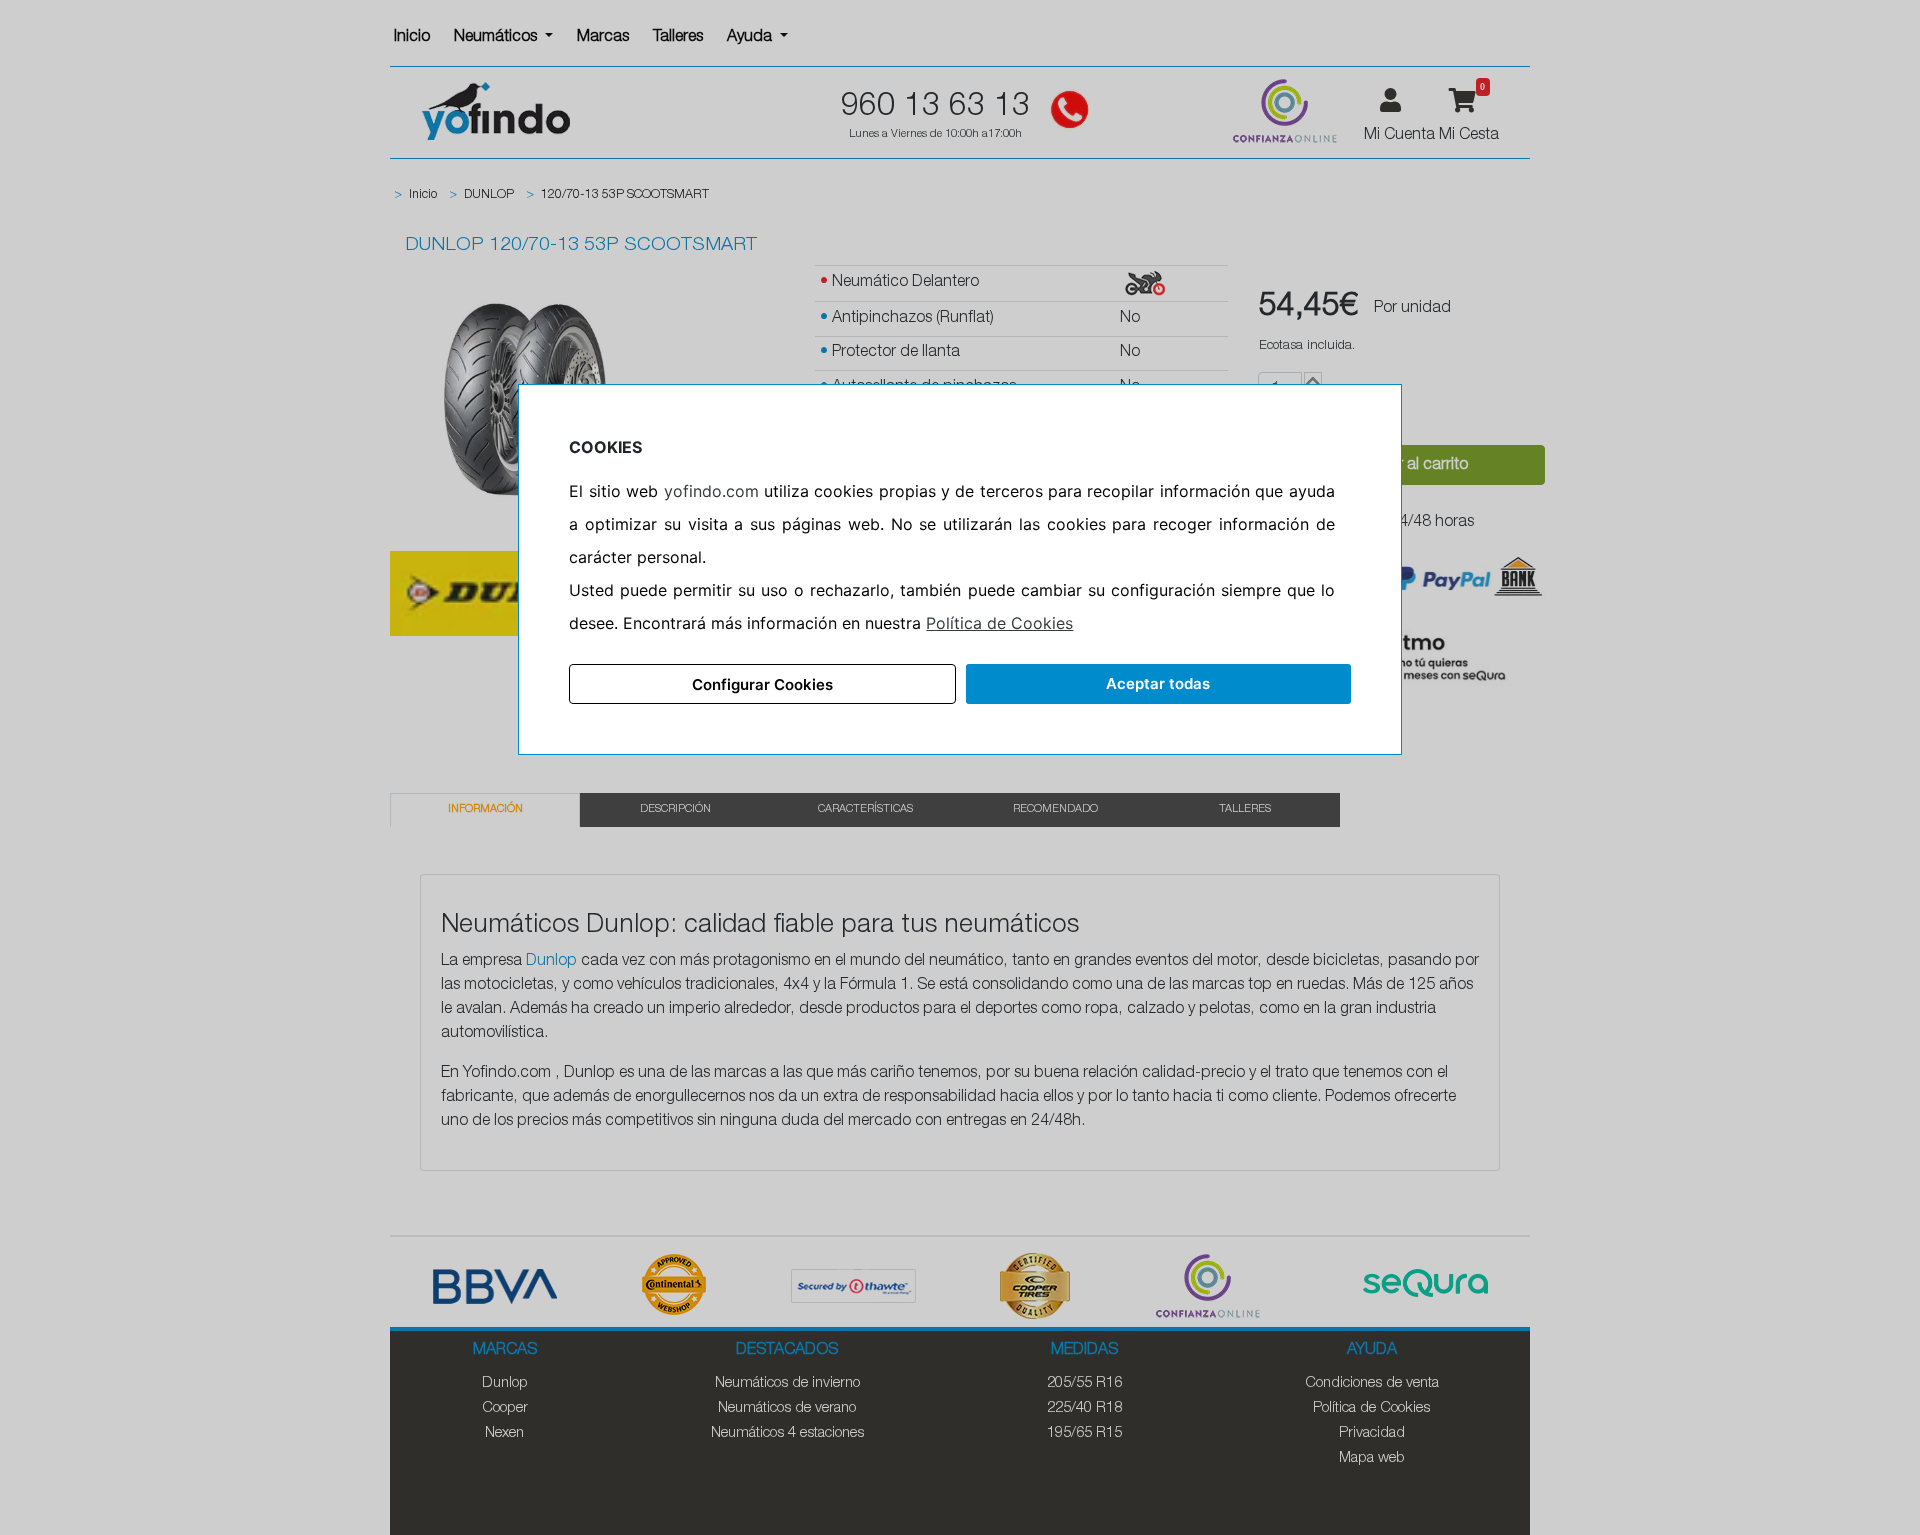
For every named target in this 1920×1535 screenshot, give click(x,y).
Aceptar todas (1158, 683)
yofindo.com (711, 491)
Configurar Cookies (762, 684)
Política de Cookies (999, 623)
